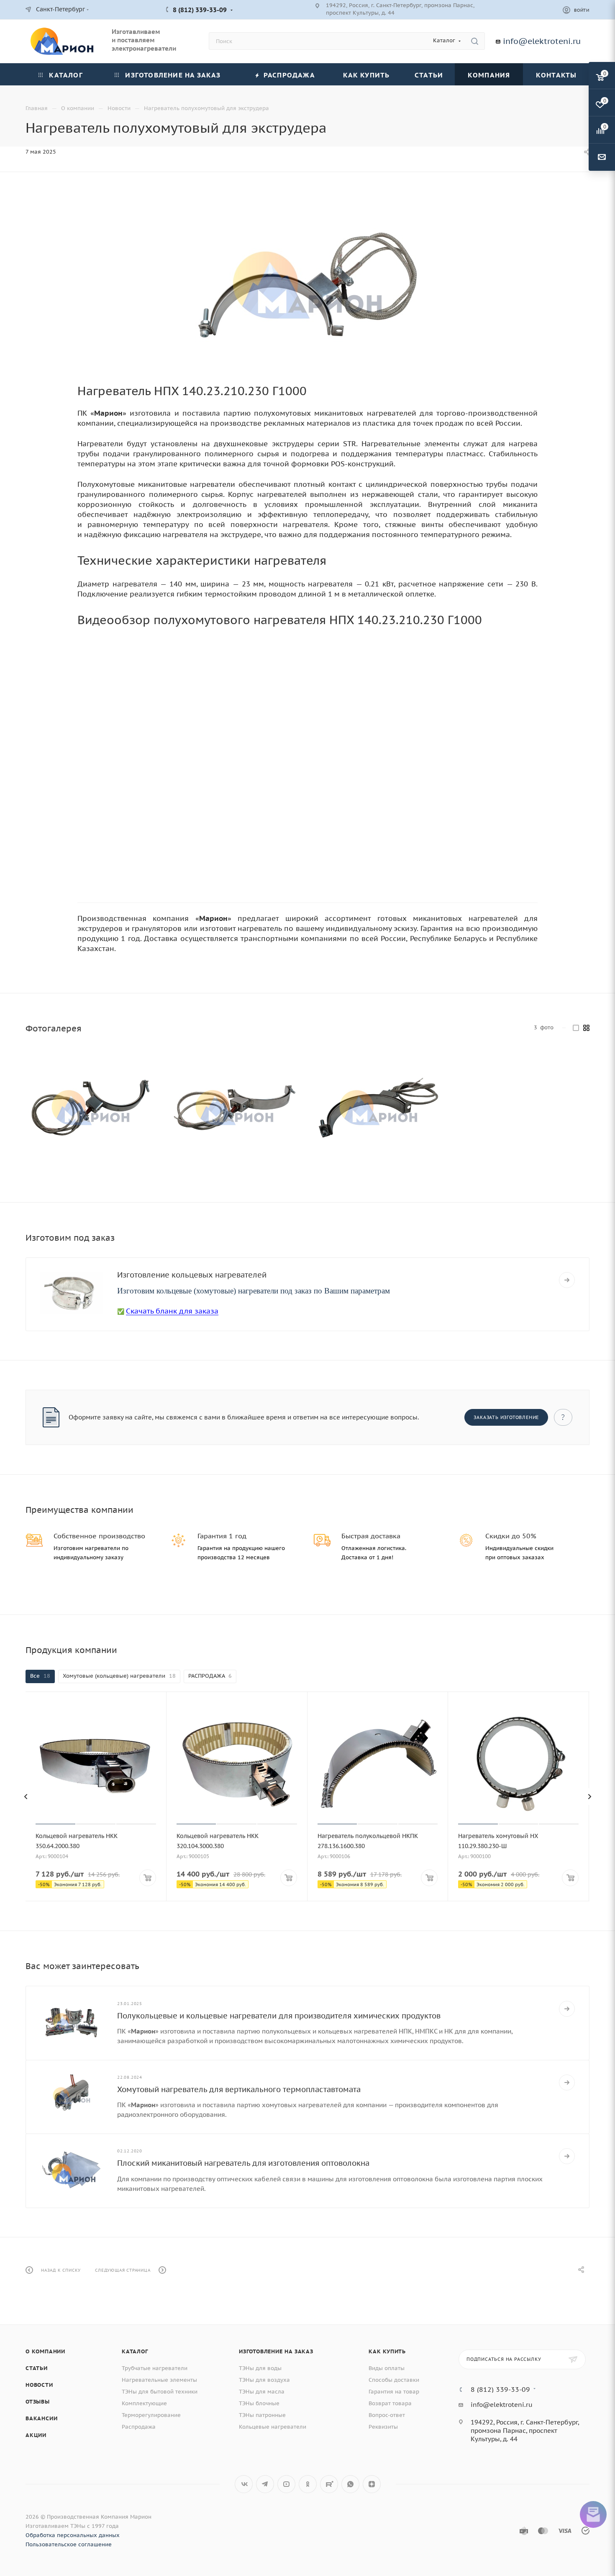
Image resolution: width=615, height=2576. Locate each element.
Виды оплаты (387, 2368)
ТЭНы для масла (262, 2392)
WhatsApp (350, 2484)
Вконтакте (244, 2484)
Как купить (387, 2351)
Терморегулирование (151, 2415)
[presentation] (26, 1797)
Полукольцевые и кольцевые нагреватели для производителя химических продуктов (279, 2016)
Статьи (37, 2368)
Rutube (329, 2484)
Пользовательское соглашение (69, 2544)
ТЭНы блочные (259, 2403)
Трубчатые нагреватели (155, 2368)
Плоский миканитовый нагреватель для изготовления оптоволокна (243, 2163)
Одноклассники (308, 2484)
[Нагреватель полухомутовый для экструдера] (307, 285)
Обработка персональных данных (73, 2535)
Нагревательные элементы (159, 2380)
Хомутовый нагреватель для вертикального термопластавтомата (239, 2089)
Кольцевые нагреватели (273, 2427)
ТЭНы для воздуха (264, 2380)
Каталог (135, 2351)
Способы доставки (394, 2380)
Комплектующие (144, 2403)
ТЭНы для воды (260, 2368)
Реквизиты (383, 2427)
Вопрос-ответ (387, 2415)
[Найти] (475, 41)
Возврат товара (390, 2403)
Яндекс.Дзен (372, 2484)
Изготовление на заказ (276, 2351)
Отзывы (38, 2402)
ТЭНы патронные (262, 2415)
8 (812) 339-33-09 (200, 10)
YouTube (286, 2484)
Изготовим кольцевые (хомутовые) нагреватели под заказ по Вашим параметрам (254, 1291)
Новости (39, 2385)
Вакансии (41, 2418)
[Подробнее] (567, 1280)
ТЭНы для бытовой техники (160, 2392)
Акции (36, 2435)
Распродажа (139, 2427)
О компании (45, 2351)
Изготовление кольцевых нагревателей (192, 1275)
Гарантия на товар (394, 2392)
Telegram (265, 2484)
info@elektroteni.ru (542, 41)
